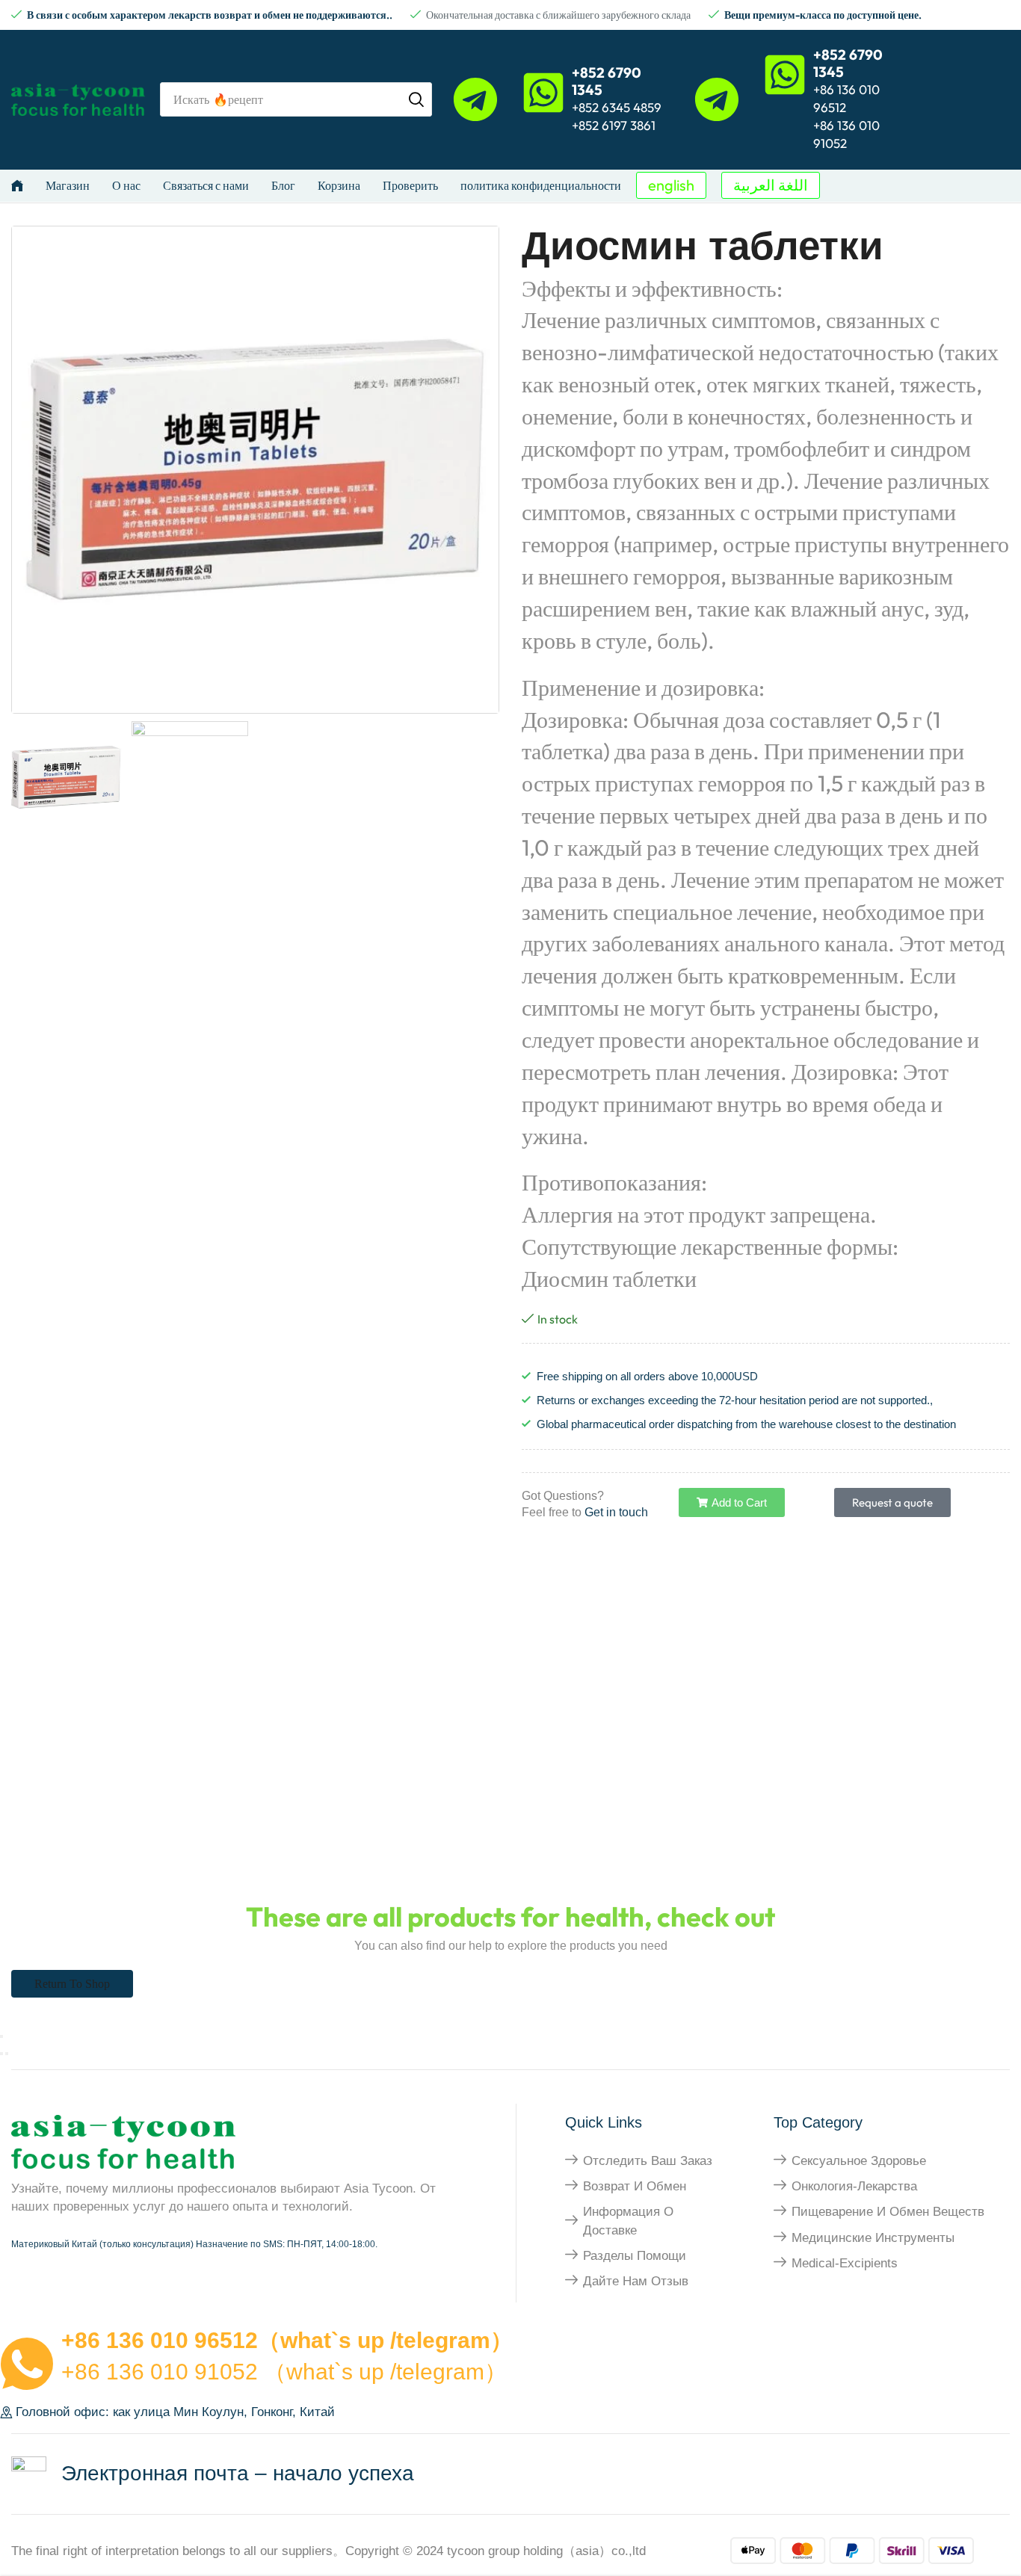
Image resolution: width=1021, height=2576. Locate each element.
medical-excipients (845, 2263)
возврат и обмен (635, 2186)
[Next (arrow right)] (7, 2054)
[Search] (416, 99)
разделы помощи (635, 2256)
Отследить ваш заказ (648, 2161)
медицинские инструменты (873, 2238)
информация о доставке (628, 2221)
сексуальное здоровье (859, 2161)
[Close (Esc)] (1, 2036)
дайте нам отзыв (636, 2281)
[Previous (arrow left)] (1, 2054)
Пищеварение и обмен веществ (888, 2212)
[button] (671, 185)
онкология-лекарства (854, 2186)
